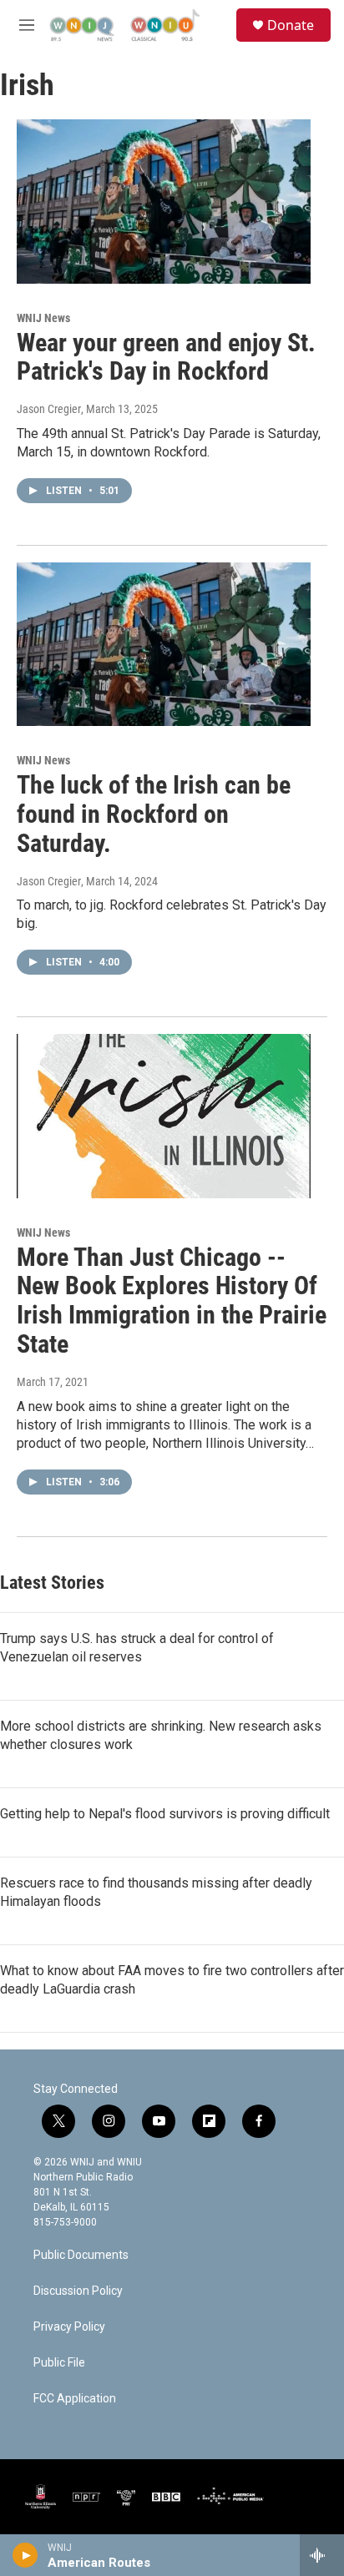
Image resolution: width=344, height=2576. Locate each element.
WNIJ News (43, 318)
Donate (291, 25)
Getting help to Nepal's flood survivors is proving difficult (165, 1814)
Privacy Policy (69, 2327)
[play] (25, 2555)
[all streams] (322, 2555)
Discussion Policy (78, 2291)
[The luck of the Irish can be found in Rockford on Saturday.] (164, 644)
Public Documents (81, 2255)
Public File (59, 2363)
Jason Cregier (49, 409)
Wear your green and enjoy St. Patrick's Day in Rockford (166, 357)
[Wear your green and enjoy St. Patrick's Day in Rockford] (164, 201)
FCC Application (75, 2399)
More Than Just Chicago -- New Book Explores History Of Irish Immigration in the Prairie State (172, 1301)
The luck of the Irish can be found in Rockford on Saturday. (154, 814)
